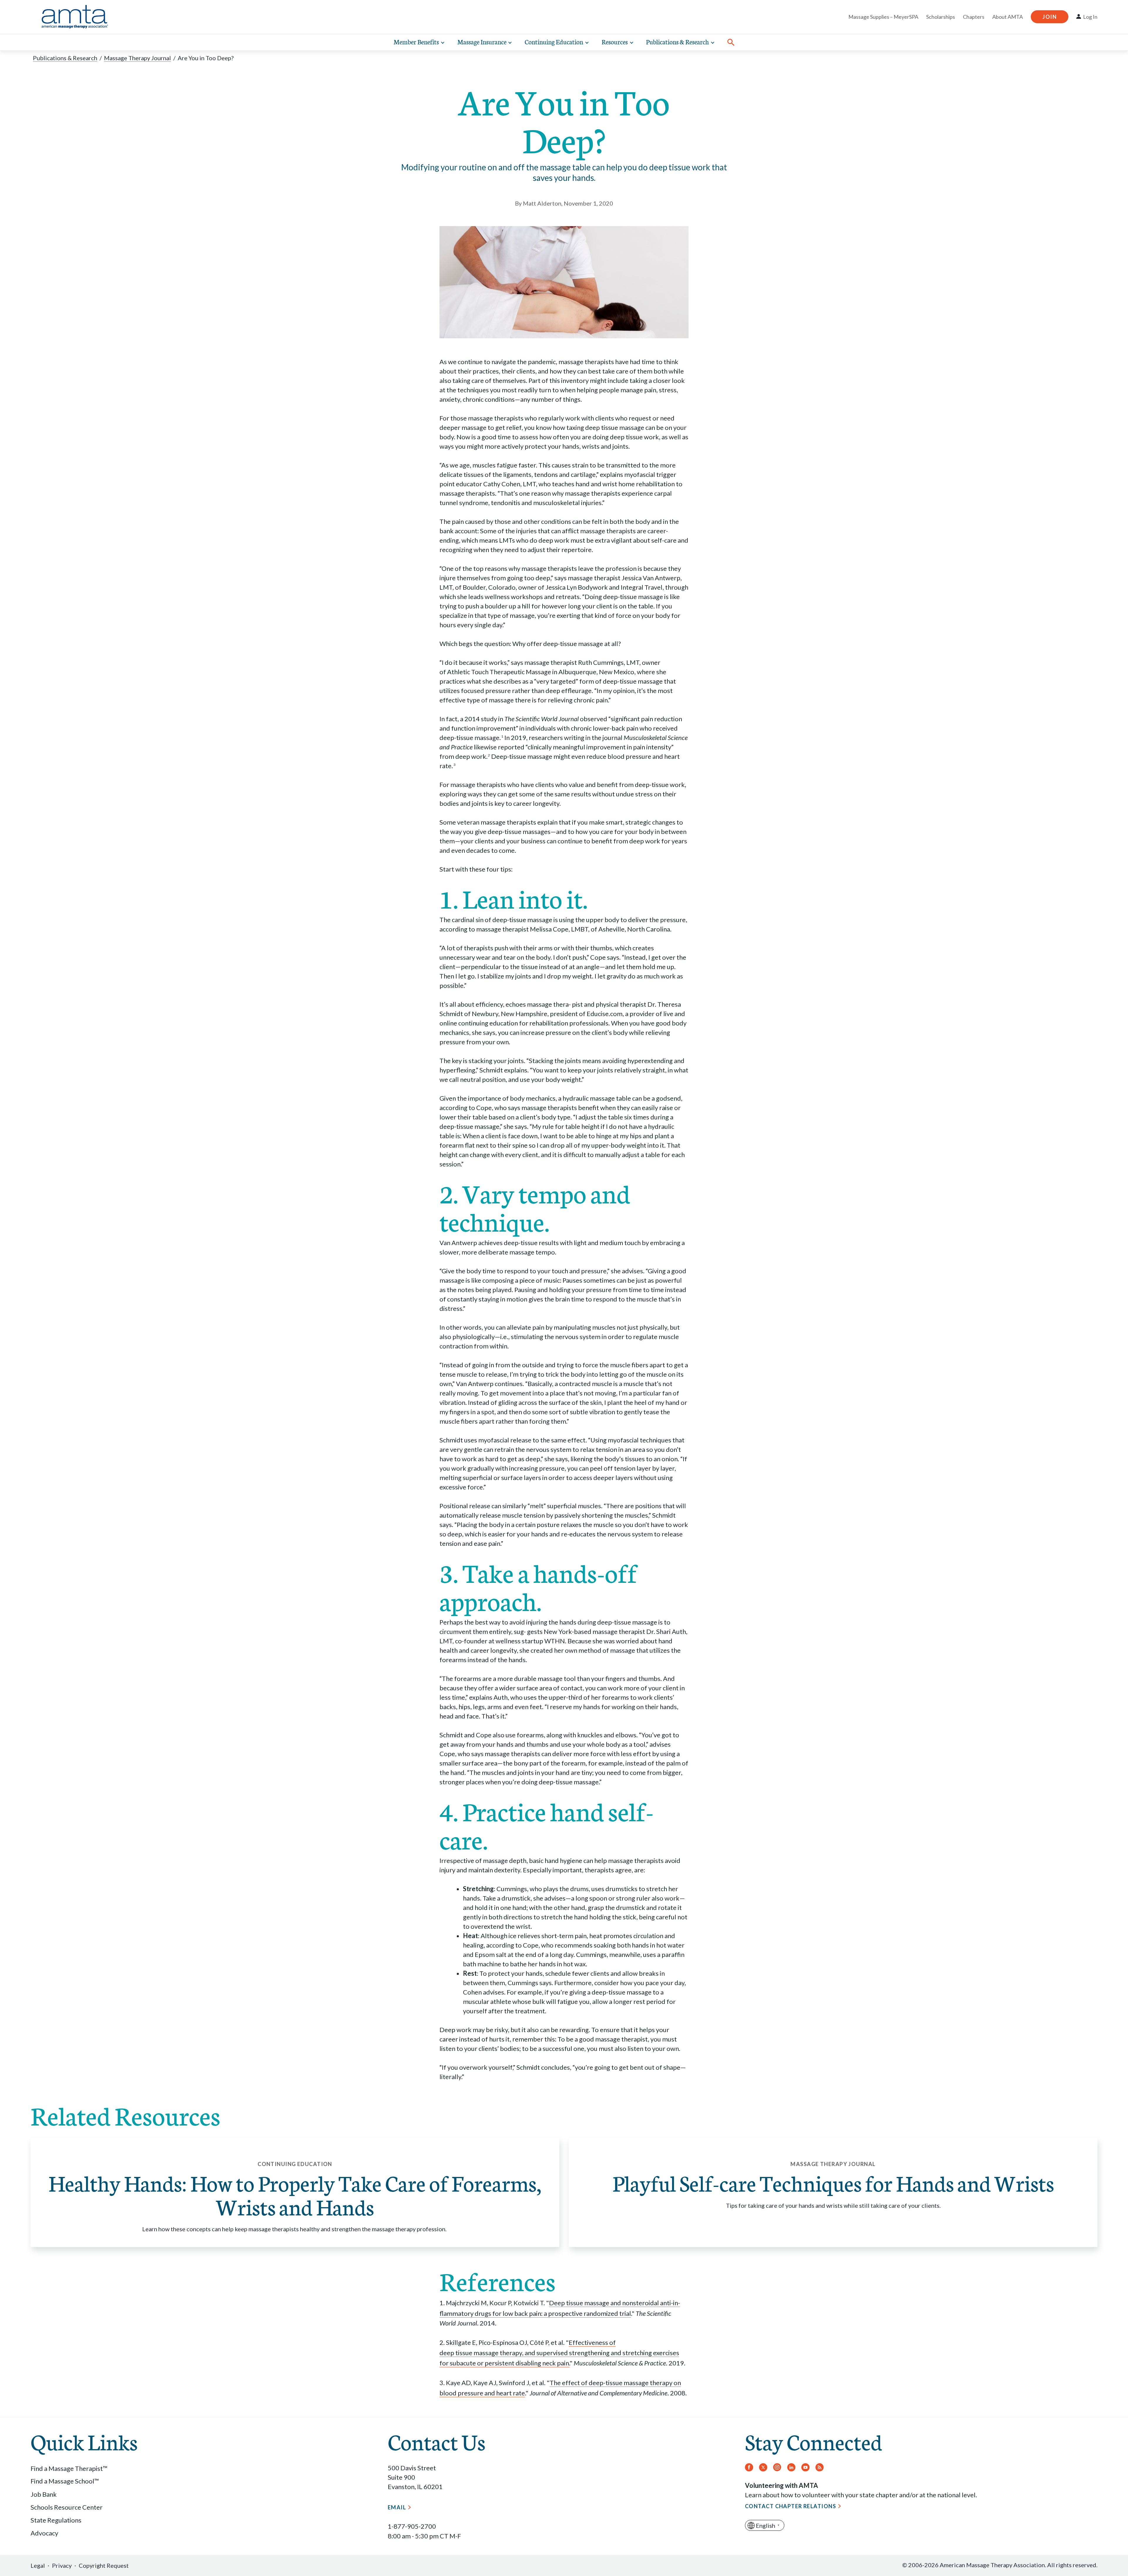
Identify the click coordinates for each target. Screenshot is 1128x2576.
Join (1050, 17)
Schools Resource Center (67, 2507)
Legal (38, 2565)
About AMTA (1008, 17)
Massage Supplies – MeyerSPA (883, 17)
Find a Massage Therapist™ (69, 2468)
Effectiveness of (592, 2342)
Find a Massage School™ (65, 2481)
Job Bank (44, 2494)
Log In (1090, 17)
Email (397, 2507)
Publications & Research (65, 58)
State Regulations (56, 2520)
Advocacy (44, 2533)
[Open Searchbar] (731, 42)
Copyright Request (104, 2565)
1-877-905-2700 (412, 2526)
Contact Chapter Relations (790, 2506)
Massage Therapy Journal (137, 58)
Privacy (62, 2565)
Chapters (974, 17)
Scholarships (941, 17)
